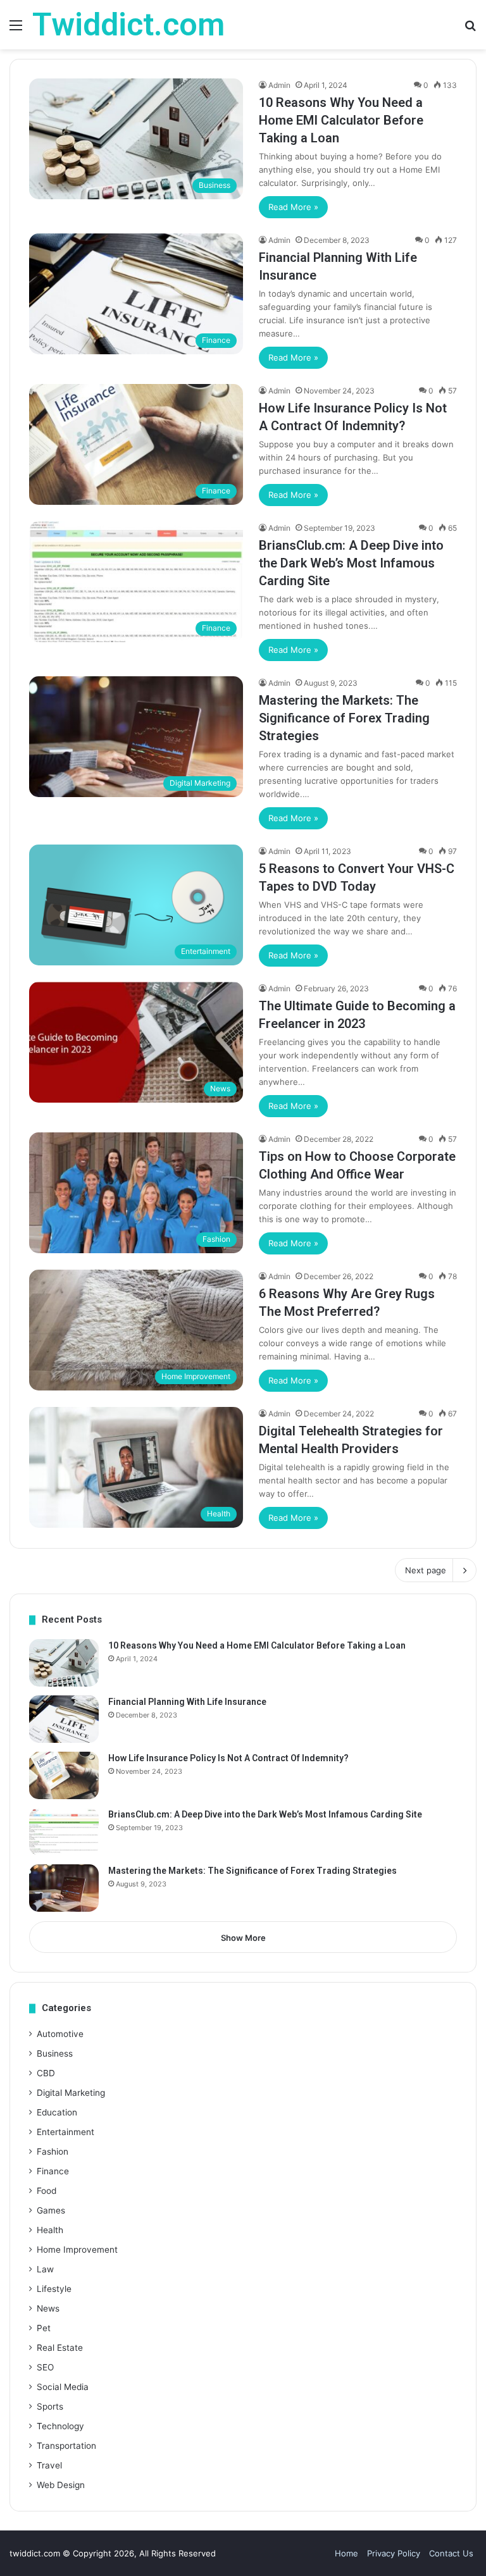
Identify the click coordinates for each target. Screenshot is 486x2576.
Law (45, 2269)
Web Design (61, 2485)
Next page (426, 1570)
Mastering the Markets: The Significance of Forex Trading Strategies (344, 718)
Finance (53, 2171)
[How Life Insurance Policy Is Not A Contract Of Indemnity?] (64, 1775)
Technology (60, 2426)
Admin (279, 85)
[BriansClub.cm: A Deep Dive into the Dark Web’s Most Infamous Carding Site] (64, 1832)
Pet (44, 2328)
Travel (49, 2465)
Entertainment (65, 2132)
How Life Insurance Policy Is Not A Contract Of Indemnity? (228, 1758)
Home (346, 2553)
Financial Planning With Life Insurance (187, 1702)
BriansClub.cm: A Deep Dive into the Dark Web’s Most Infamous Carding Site (351, 563)
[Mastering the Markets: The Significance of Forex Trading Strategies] (64, 1888)
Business (55, 2053)
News (48, 2308)
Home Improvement (77, 2250)
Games (51, 2210)
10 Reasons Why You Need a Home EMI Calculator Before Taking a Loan (341, 120)
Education (57, 2112)
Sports (50, 2406)
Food (47, 2191)
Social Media (63, 2387)
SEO (45, 2367)
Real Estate (60, 2348)
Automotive (60, 2034)
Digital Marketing (71, 2093)
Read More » (293, 207)
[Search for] (470, 29)
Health (50, 2230)
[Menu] (16, 29)
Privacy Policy (394, 2553)
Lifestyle (54, 2289)
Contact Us (451, 2553)
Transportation (66, 2446)
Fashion (53, 2152)
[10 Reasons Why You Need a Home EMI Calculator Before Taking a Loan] (64, 1663)
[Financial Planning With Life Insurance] (64, 1719)
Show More (243, 1938)
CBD (46, 2073)
